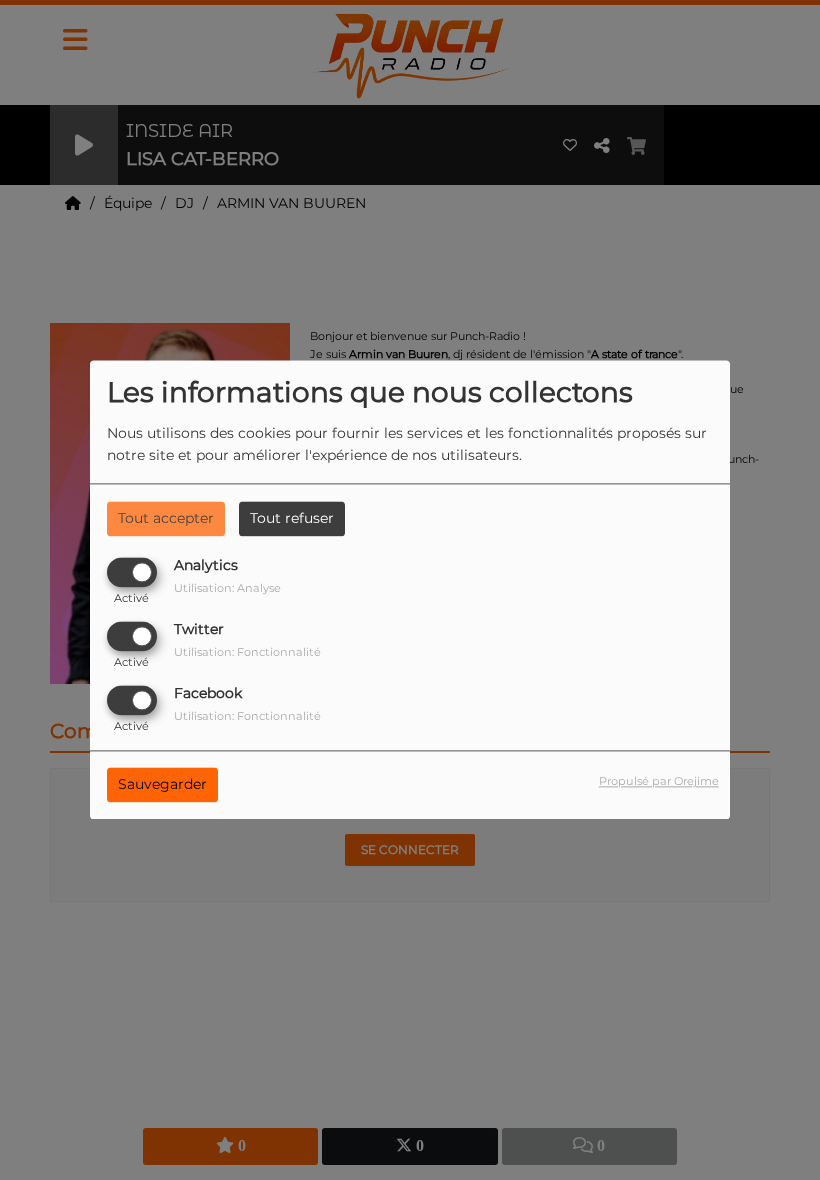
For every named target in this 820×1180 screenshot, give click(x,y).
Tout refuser (292, 518)
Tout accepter (166, 518)
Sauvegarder (162, 785)
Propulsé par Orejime (659, 782)
